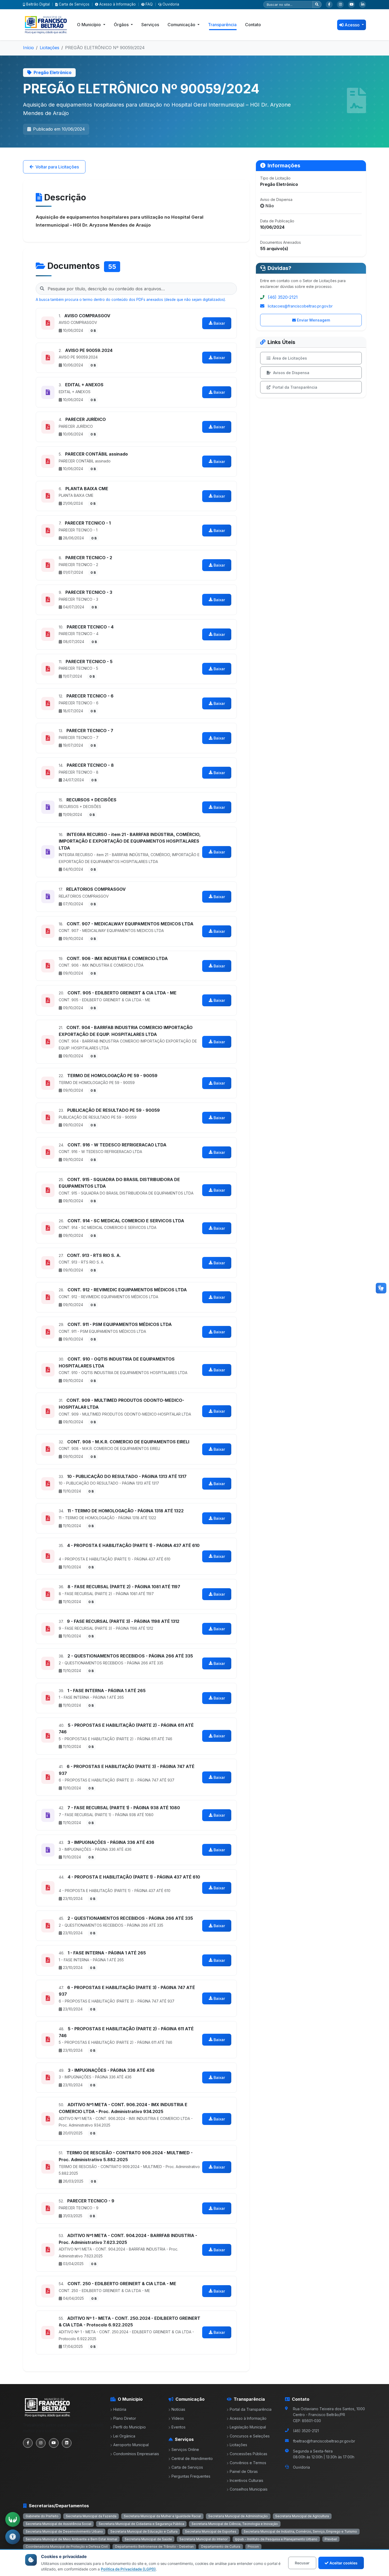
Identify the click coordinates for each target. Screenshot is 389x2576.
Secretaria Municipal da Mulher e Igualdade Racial (162, 2516)
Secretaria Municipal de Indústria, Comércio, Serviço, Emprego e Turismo (300, 2531)
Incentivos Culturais (246, 2480)
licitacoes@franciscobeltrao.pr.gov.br (300, 306)
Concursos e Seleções (250, 2436)
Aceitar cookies (343, 2563)
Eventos (178, 2427)
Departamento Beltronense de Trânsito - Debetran (154, 2547)
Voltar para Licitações (57, 167)
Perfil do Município (130, 2427)
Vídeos (178, 2418)
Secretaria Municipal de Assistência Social (58, 2524)
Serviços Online (185, 2449)
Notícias (178, 2409)
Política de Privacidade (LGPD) (128, 2569)
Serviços (150, 25)
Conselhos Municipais (249, 2489)
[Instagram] (340, 4)
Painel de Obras (244, 2471)
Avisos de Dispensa (291, 373)
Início (28, 48)
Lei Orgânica (124, 2436)
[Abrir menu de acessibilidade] (13, 2537)
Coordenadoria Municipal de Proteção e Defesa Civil (67, 2547)
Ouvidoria (171, 4)
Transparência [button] (222, 25)
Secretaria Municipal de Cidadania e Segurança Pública (141, 2524)
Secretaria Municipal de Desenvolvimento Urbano (64, 2531)
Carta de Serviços (74, 4)
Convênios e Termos (248, 2463)
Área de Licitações (290, 358)
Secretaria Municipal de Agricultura (302, 2516)
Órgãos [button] (122, 25)
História (120, 2409)
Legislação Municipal (248, 2427)
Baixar (219, 323)
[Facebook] (329, 4)
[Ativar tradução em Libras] (13, 2519)
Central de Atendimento (192, 2458)
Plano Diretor (125, 2418)
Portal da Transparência (295, 387)
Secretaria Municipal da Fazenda (91, 2516)
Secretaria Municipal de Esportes (211, 2531)
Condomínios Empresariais (136, 2454)
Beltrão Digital (38, 4)
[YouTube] (351, 4)
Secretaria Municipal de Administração (238, 2516)
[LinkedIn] (363, 4)
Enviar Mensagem (313, 320)
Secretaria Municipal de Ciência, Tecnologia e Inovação (235, 2524)
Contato (253, 25)
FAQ (149, 4)
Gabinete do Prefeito (42, 2516)
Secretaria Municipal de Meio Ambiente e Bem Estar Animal (71, 2539)
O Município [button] (89, 25)
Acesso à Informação (117, 4)
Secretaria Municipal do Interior (203, 2539)
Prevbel (331, 2539)
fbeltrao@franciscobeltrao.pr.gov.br (324, 2441)
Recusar (302, 2563)
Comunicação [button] (182, 25)
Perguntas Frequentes (191, 2476)
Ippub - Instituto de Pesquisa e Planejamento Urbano (276, 2539)
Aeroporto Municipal (131, 2445)
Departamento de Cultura (221, 2547)
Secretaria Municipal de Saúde (148, 2539)
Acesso (353, 25)
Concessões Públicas (248, 2454)
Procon (253, 2547)
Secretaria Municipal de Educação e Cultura (144, 2531)
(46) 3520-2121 (283, 297)
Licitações (49, 48)
